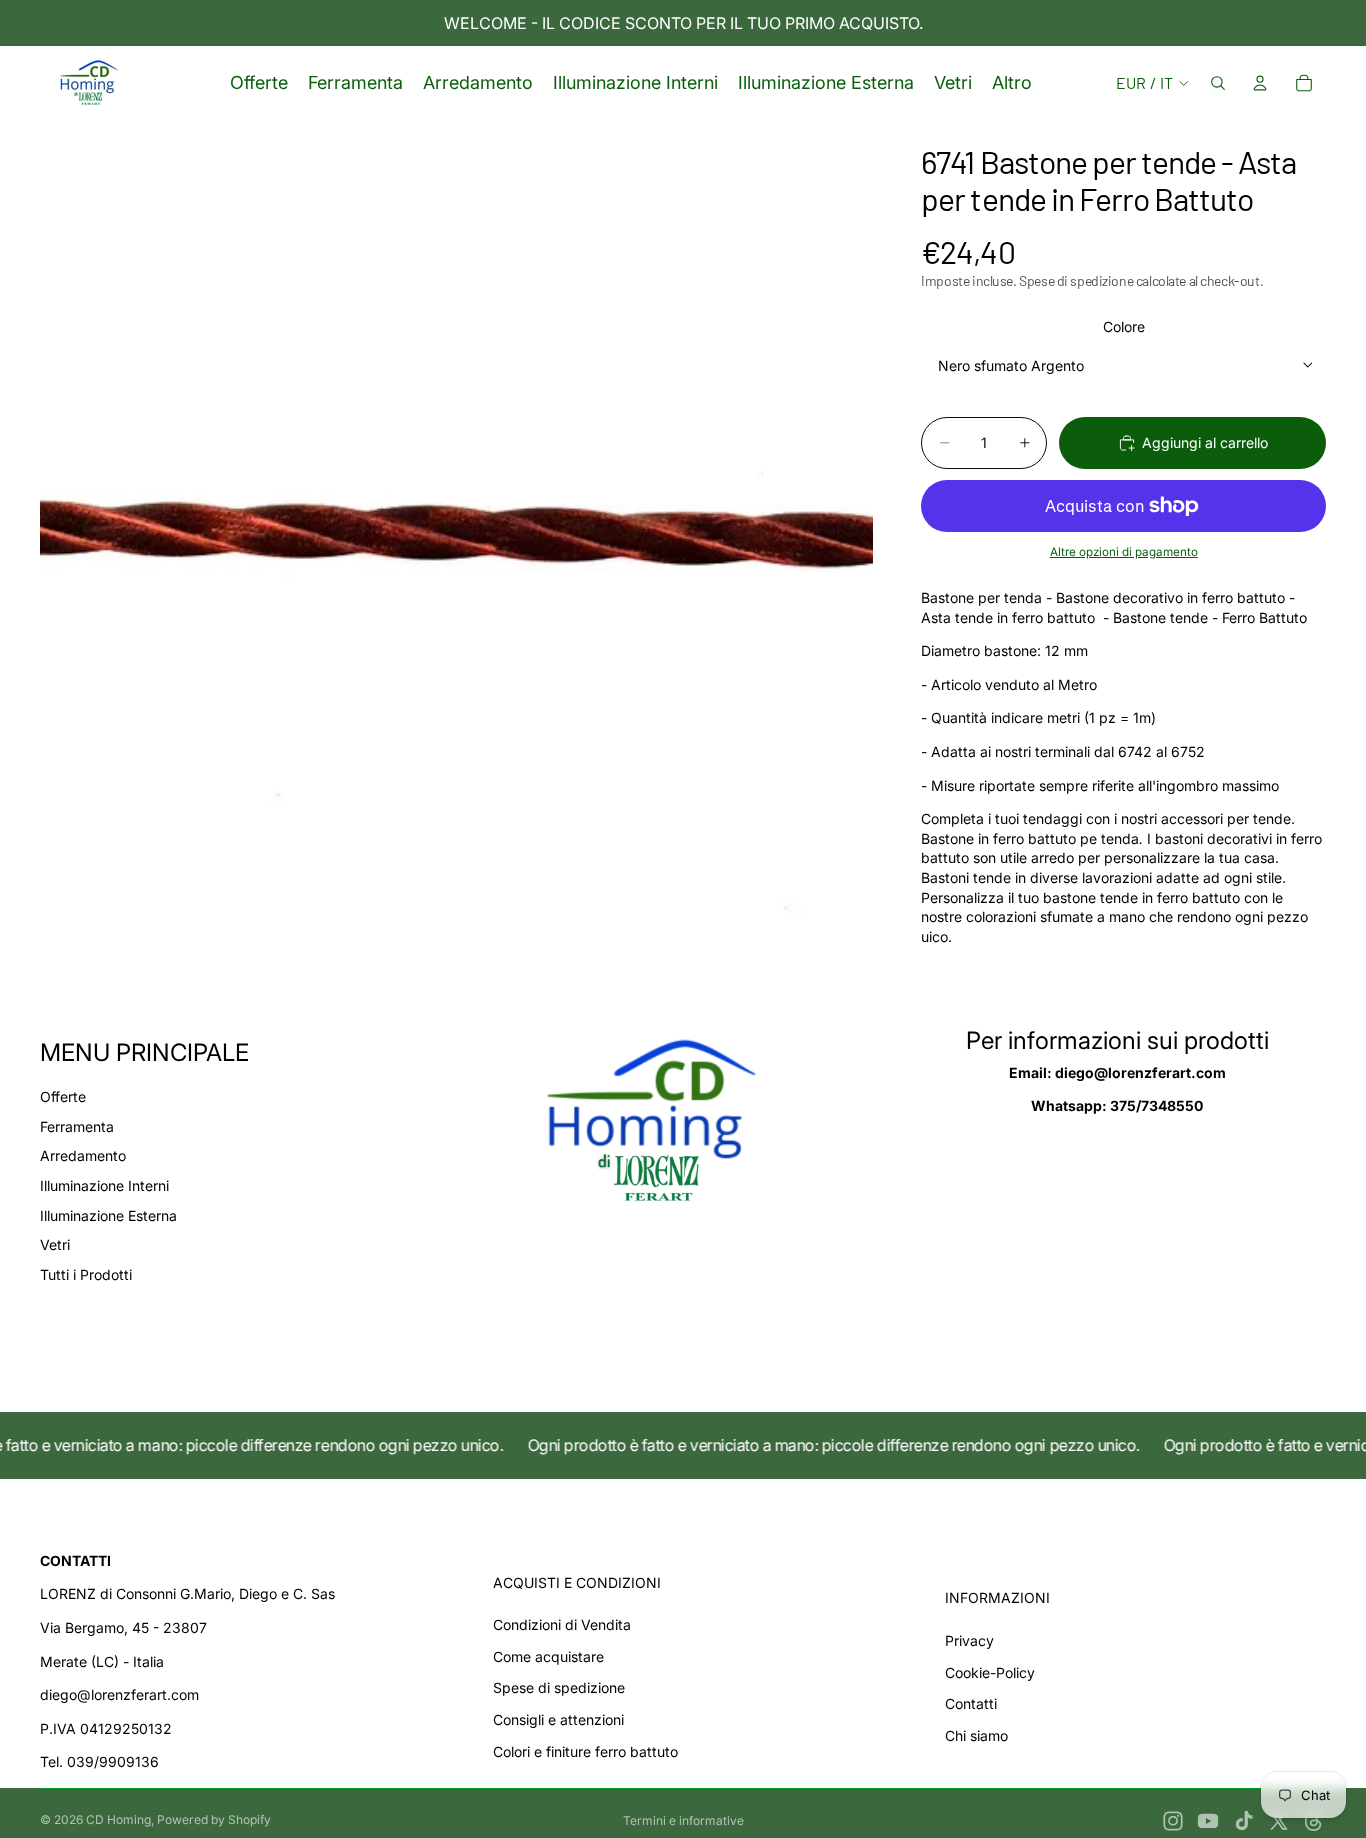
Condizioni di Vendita (562, 1624)
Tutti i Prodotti (86, 1274)
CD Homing (118, 1819)
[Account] (1260, 83)
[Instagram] (1173, 1821)
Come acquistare (548, 1656)
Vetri (55, 1244)
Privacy (969, 1640)
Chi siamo (976, 1735)
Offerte (63, 1096)
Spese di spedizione (559, 1687)
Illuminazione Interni (104, 1185)
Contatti (971, 1703)
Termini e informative (683, 1820)
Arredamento (83, 1155)
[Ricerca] (1218, 83)
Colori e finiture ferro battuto (585, 1751)
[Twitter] (1279, 1821)
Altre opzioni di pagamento (1124, 552)
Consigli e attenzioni (558, 1719)
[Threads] (1314, 1821)
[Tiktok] (1244, 1821)
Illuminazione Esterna (108, 1215)
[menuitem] (1012, 82)
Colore (1124, 326)
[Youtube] (1208, 1821)
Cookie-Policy (990, 1672)
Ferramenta (77, 1126)
